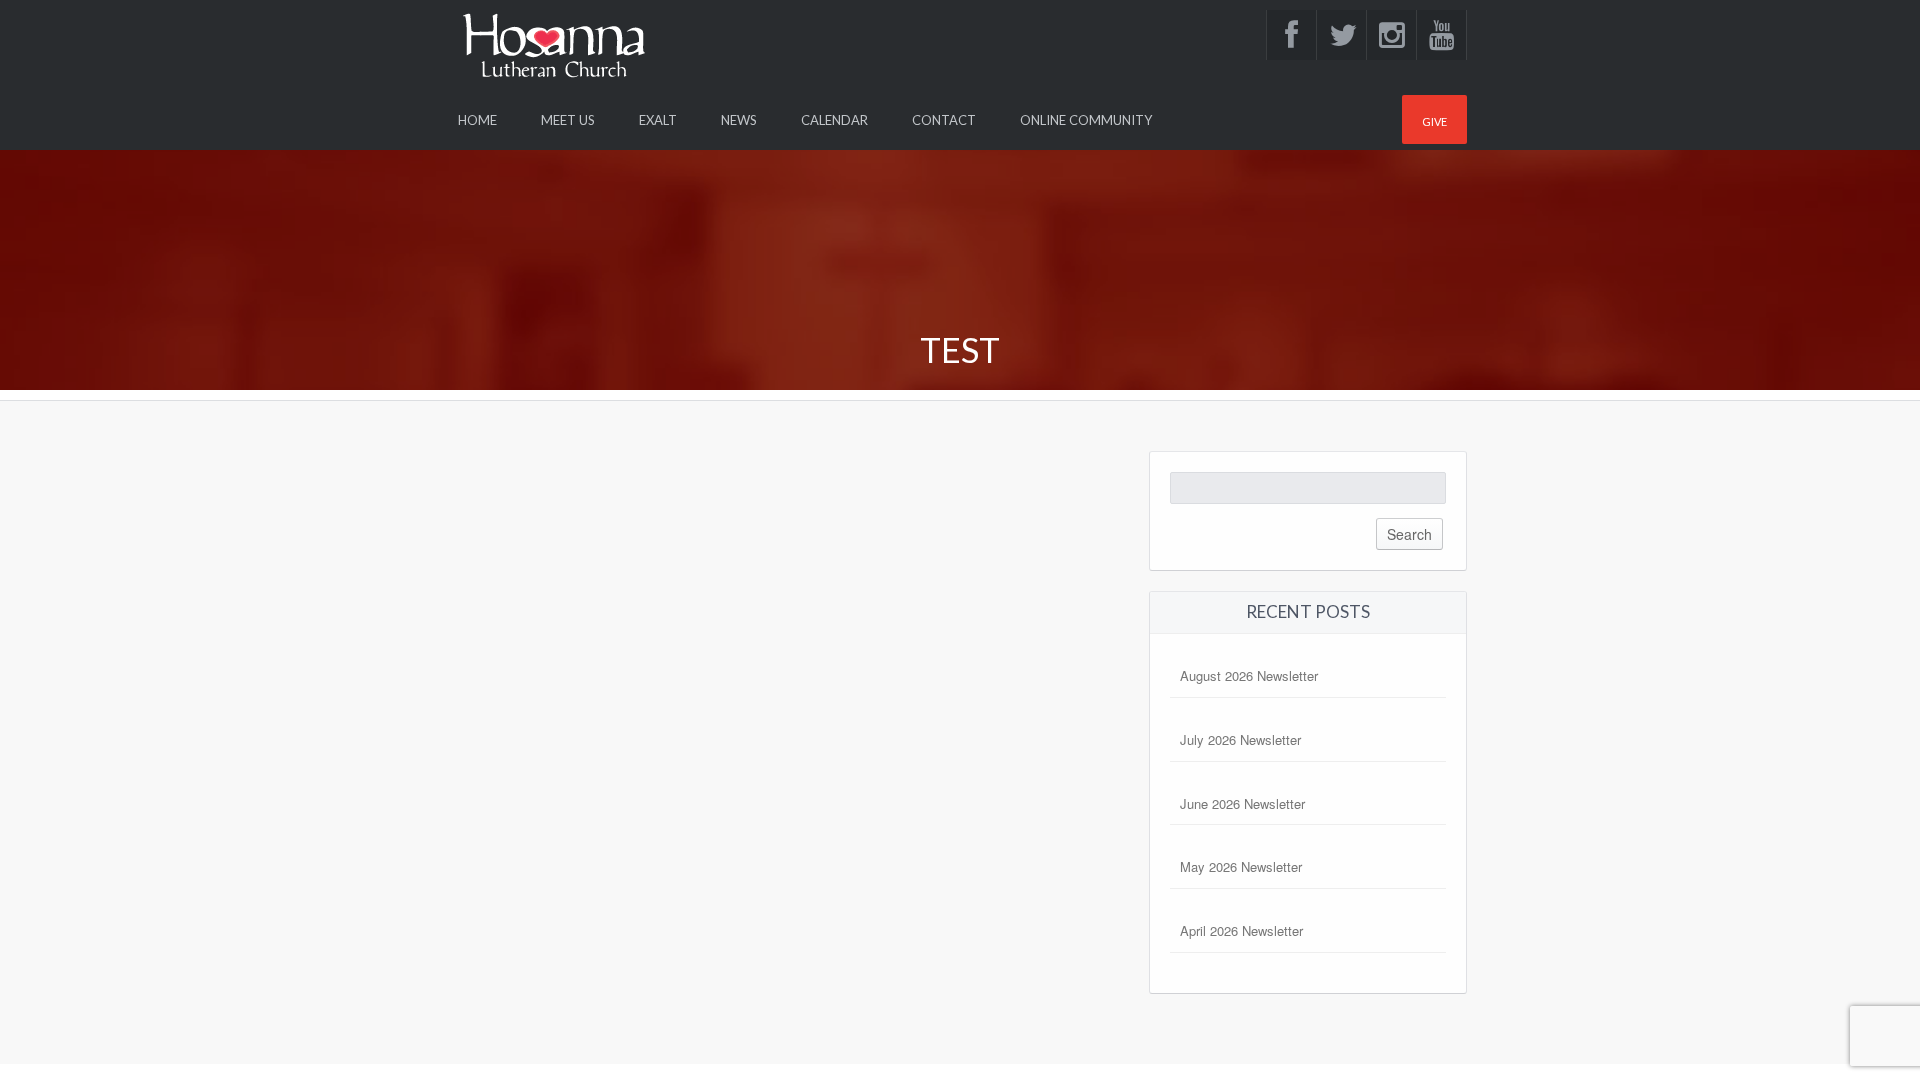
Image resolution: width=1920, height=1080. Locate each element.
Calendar (834, 120)
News (739, 120)
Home (477, 120)
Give (1434, 121)
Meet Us (568, 120)
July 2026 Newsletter (1240, 739)
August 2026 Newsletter (1249, 675)
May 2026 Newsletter (1241, 866)
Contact (944, 120)
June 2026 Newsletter (1242, 803)
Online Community (1086, 120)
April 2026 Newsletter (1241, 930)
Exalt (658, 120)
